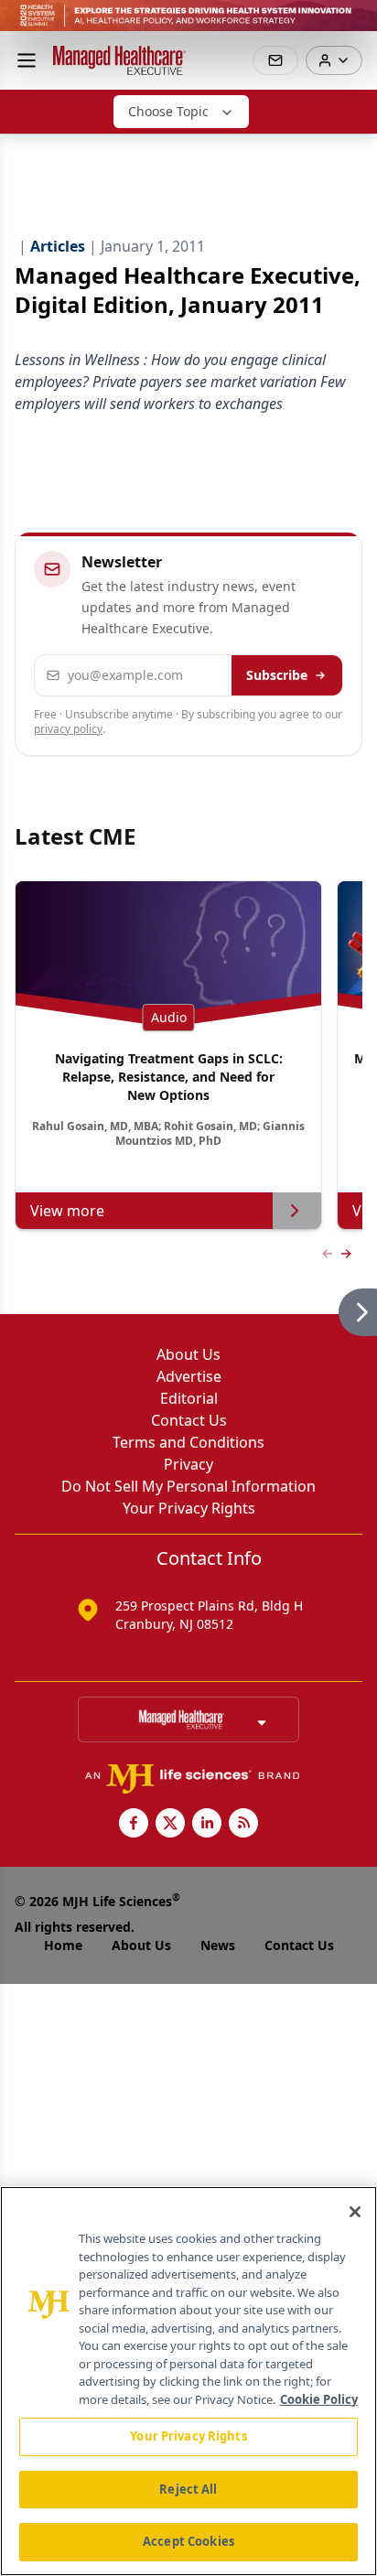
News (218, 1945)
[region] (188, 2381)
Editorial (189, 1398)
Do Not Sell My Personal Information (188, 1486)
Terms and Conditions (188, 1442)
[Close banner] (353, 24)
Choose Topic (168, 111)
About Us (188, 1354)
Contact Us (189, 1420)
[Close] (355, 2212)
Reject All (188, 2489)
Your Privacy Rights (189, 1508)
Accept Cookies (188, 2541)
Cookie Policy (319, 2399)
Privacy (188, 1464)
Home (63, 1945)
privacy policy (68, 729)
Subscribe (277, 675)
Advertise (189, 1376)
